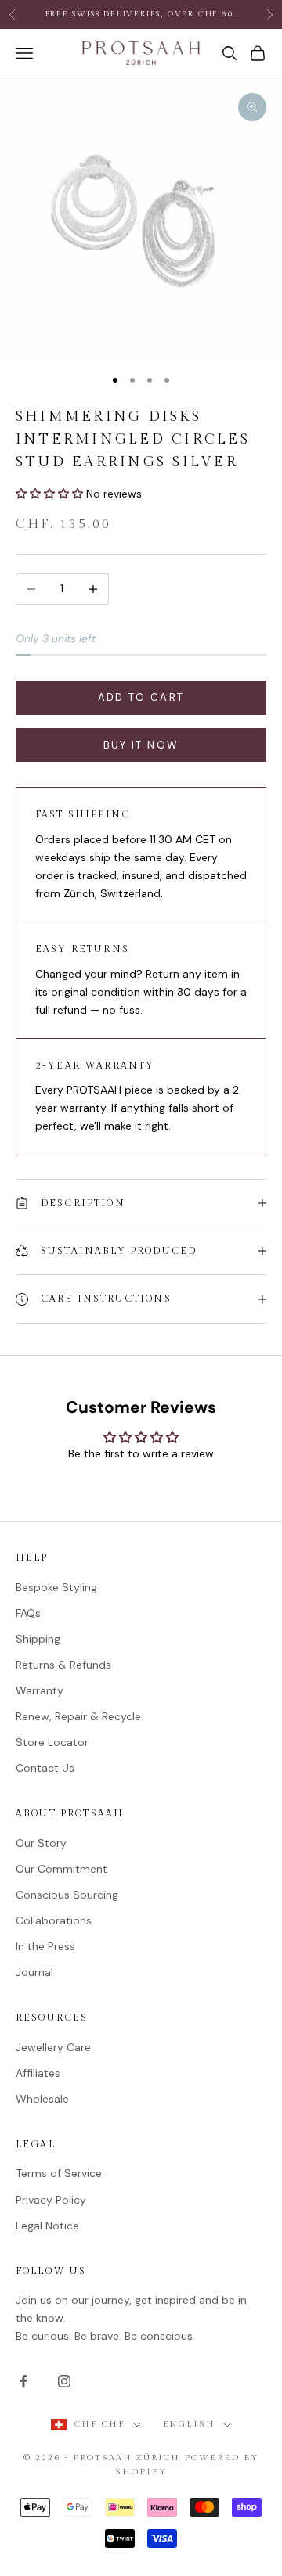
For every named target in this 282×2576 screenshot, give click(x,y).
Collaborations (54, 1920)
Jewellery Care (53, 2047)
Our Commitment (61, 1869)
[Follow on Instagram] (64, 2381)
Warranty (40, 1690)
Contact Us (45, 1768)
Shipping (38, 1639)
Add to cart (141, 697)
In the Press (45, 1946)
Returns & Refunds (63, 1665)
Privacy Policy (51, 2200)
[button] (51, 494)
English (190, 2424)
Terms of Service (59, 2173)
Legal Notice (47, 2226)
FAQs (28, 1613)
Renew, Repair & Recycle (78, 1716)
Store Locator (52, 1742)
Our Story (41, 1843)
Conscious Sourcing (67, 1895)
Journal (34, 1972)
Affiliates (38, 2073)
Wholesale (42, 2099)
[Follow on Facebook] (23, 2381)
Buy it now (141, 745)
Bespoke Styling (56, 1587)
